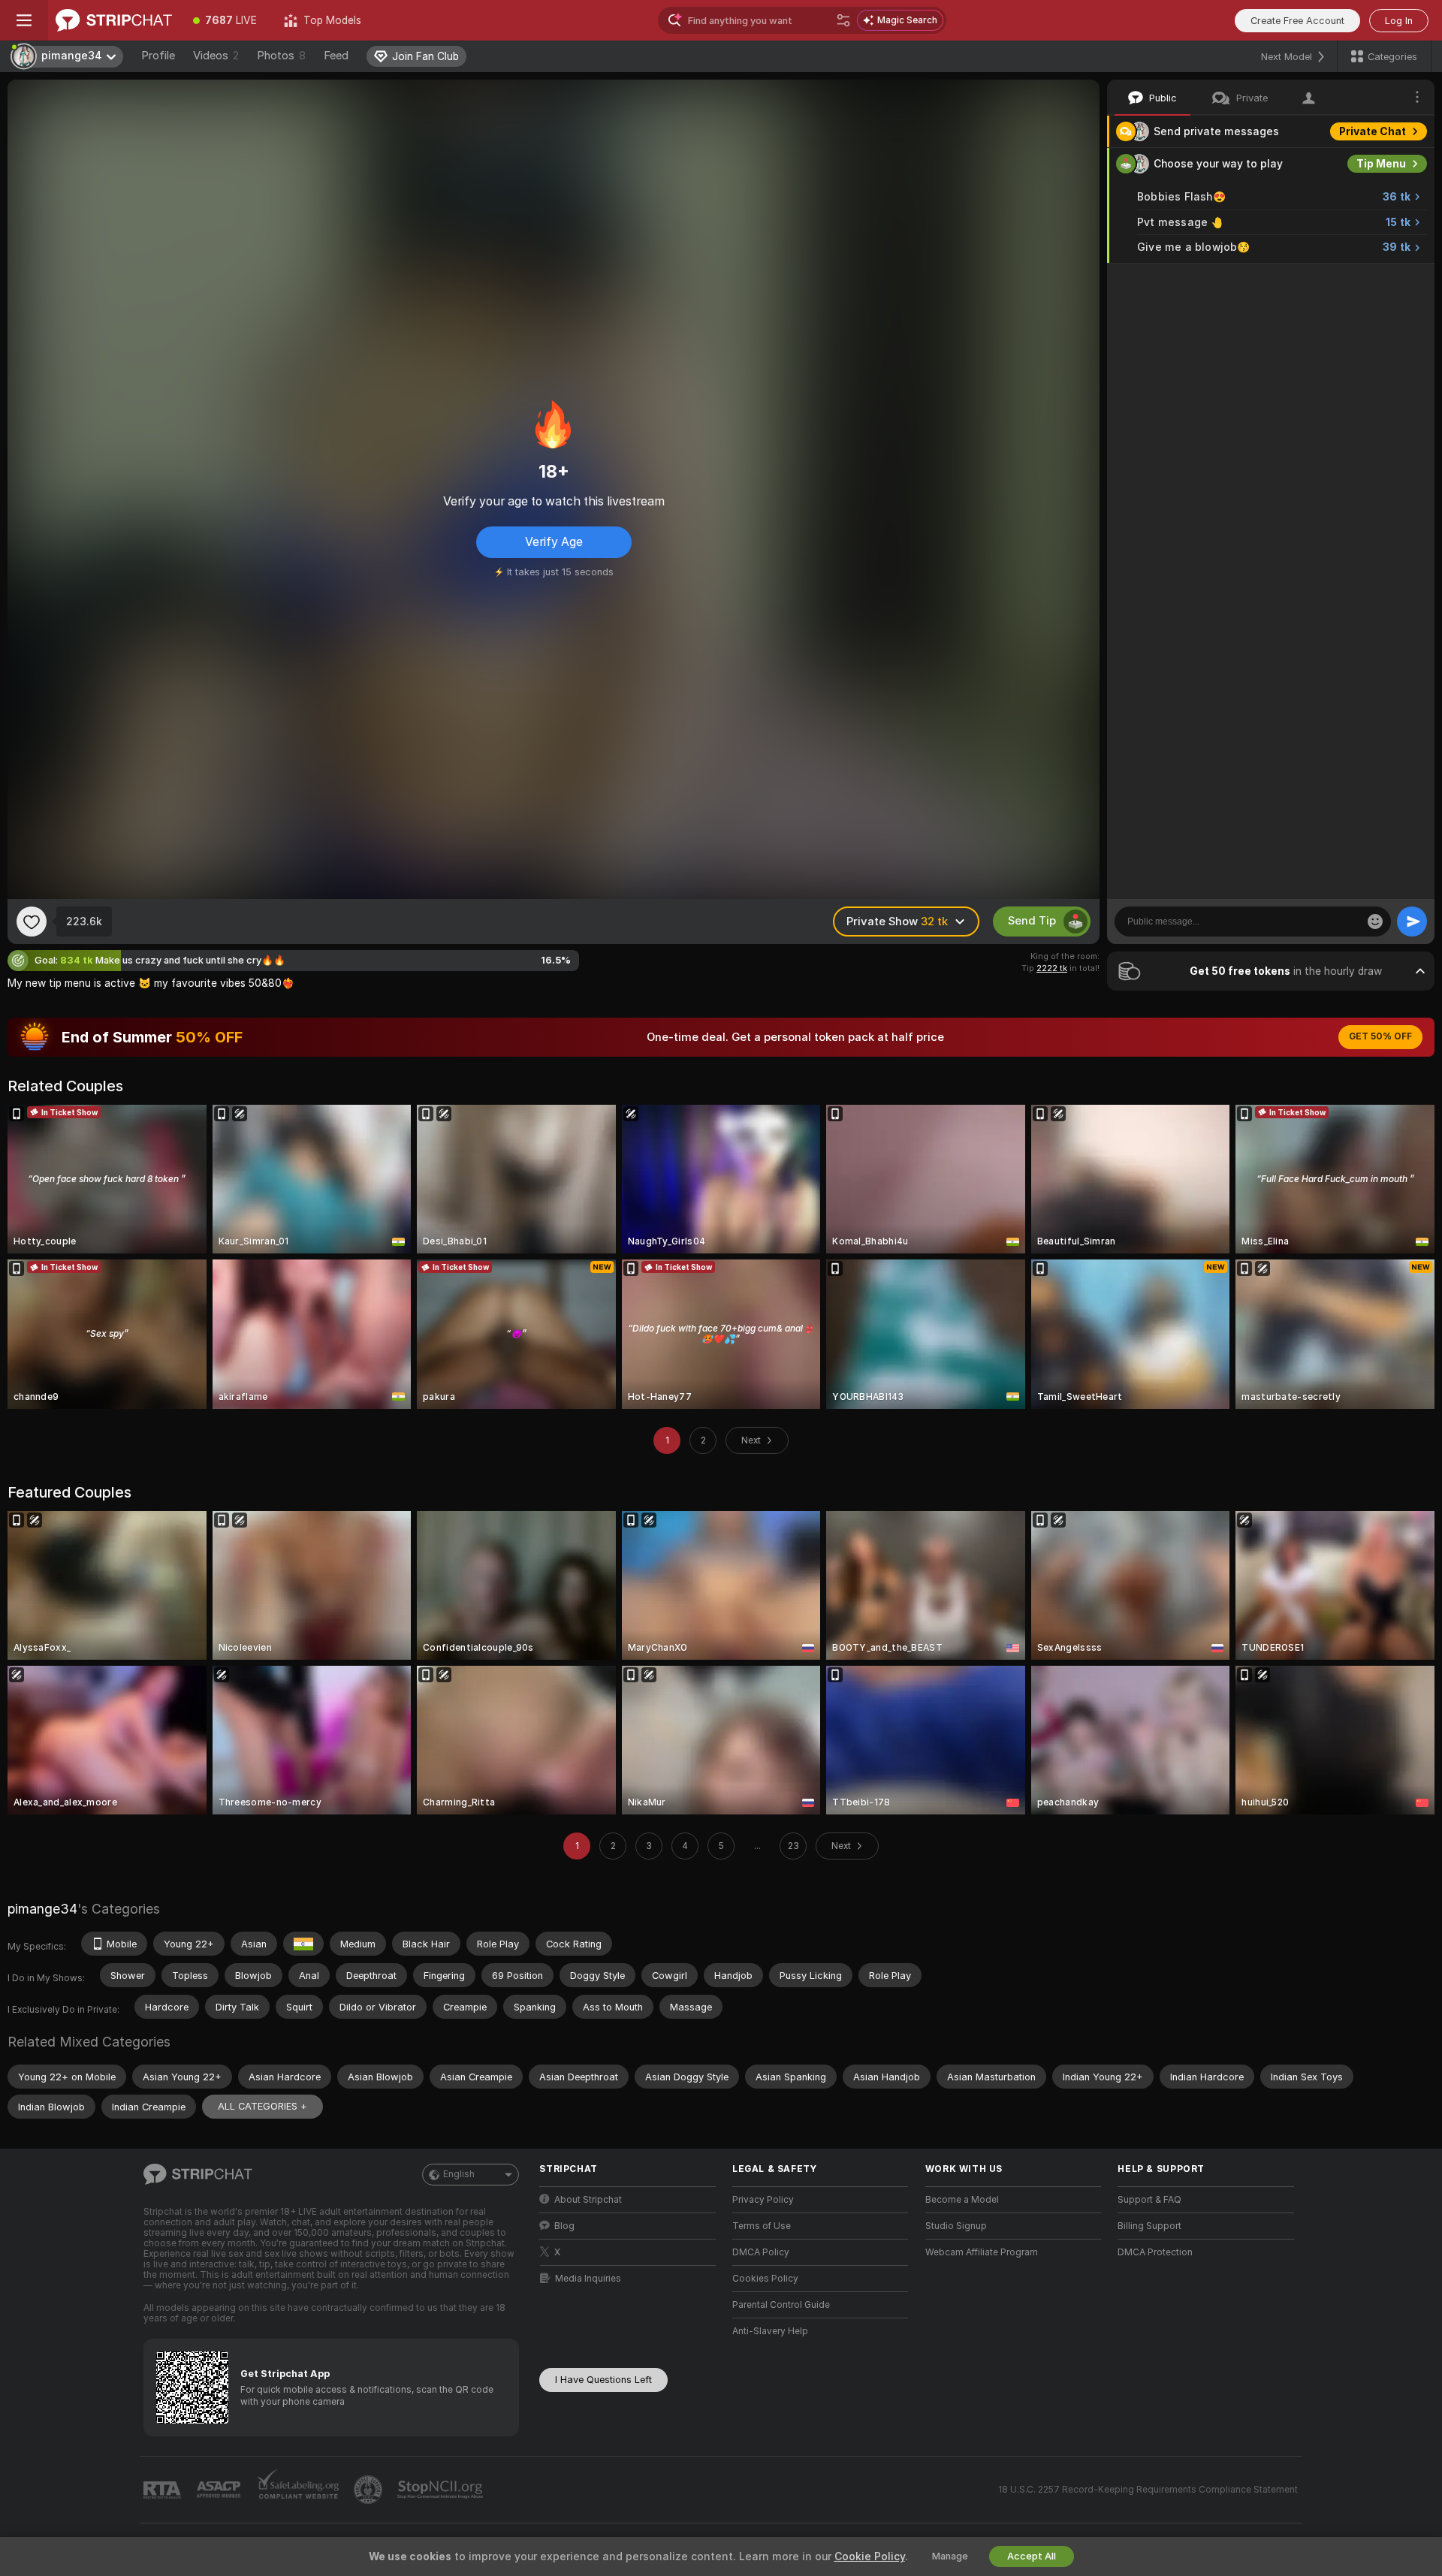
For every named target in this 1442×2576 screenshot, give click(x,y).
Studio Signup (956, 2226)
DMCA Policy (761, 2252)
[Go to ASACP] (220, 2490)
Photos (281, 56)
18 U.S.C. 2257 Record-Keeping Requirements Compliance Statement (1148, 2490)
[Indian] (303, 1944)
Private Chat (1373, 131)
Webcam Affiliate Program (982, 2252)
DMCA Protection (1155, 2252)
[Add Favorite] (32, 922)
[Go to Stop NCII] (442, 2490)
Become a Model (962, 2200)
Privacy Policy (763, 2200)
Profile (158, 56)
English (459, 2174)
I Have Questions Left (603, 2380)
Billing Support (1149, 2226)
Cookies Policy (765, 2279)
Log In (1399, 21)
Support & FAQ (1149, 2200)
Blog (564, 2226)
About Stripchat (588, 2200)
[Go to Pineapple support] (370, 2490)
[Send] (1412, 922)
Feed (336, 56)
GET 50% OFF (1380, 1036)
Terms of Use (762, 2226)
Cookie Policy (870, 2556)
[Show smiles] (1375, 922)
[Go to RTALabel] (164, 2490)
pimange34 (42, 1909)
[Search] (843, 20)
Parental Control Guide (781, 2305)
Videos (216, 56)
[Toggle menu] (24, 20)
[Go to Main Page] (114, 20)
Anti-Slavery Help (770, 2331)
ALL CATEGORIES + (262, 2106)
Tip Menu (1381, 164)
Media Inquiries (588, 2279)
